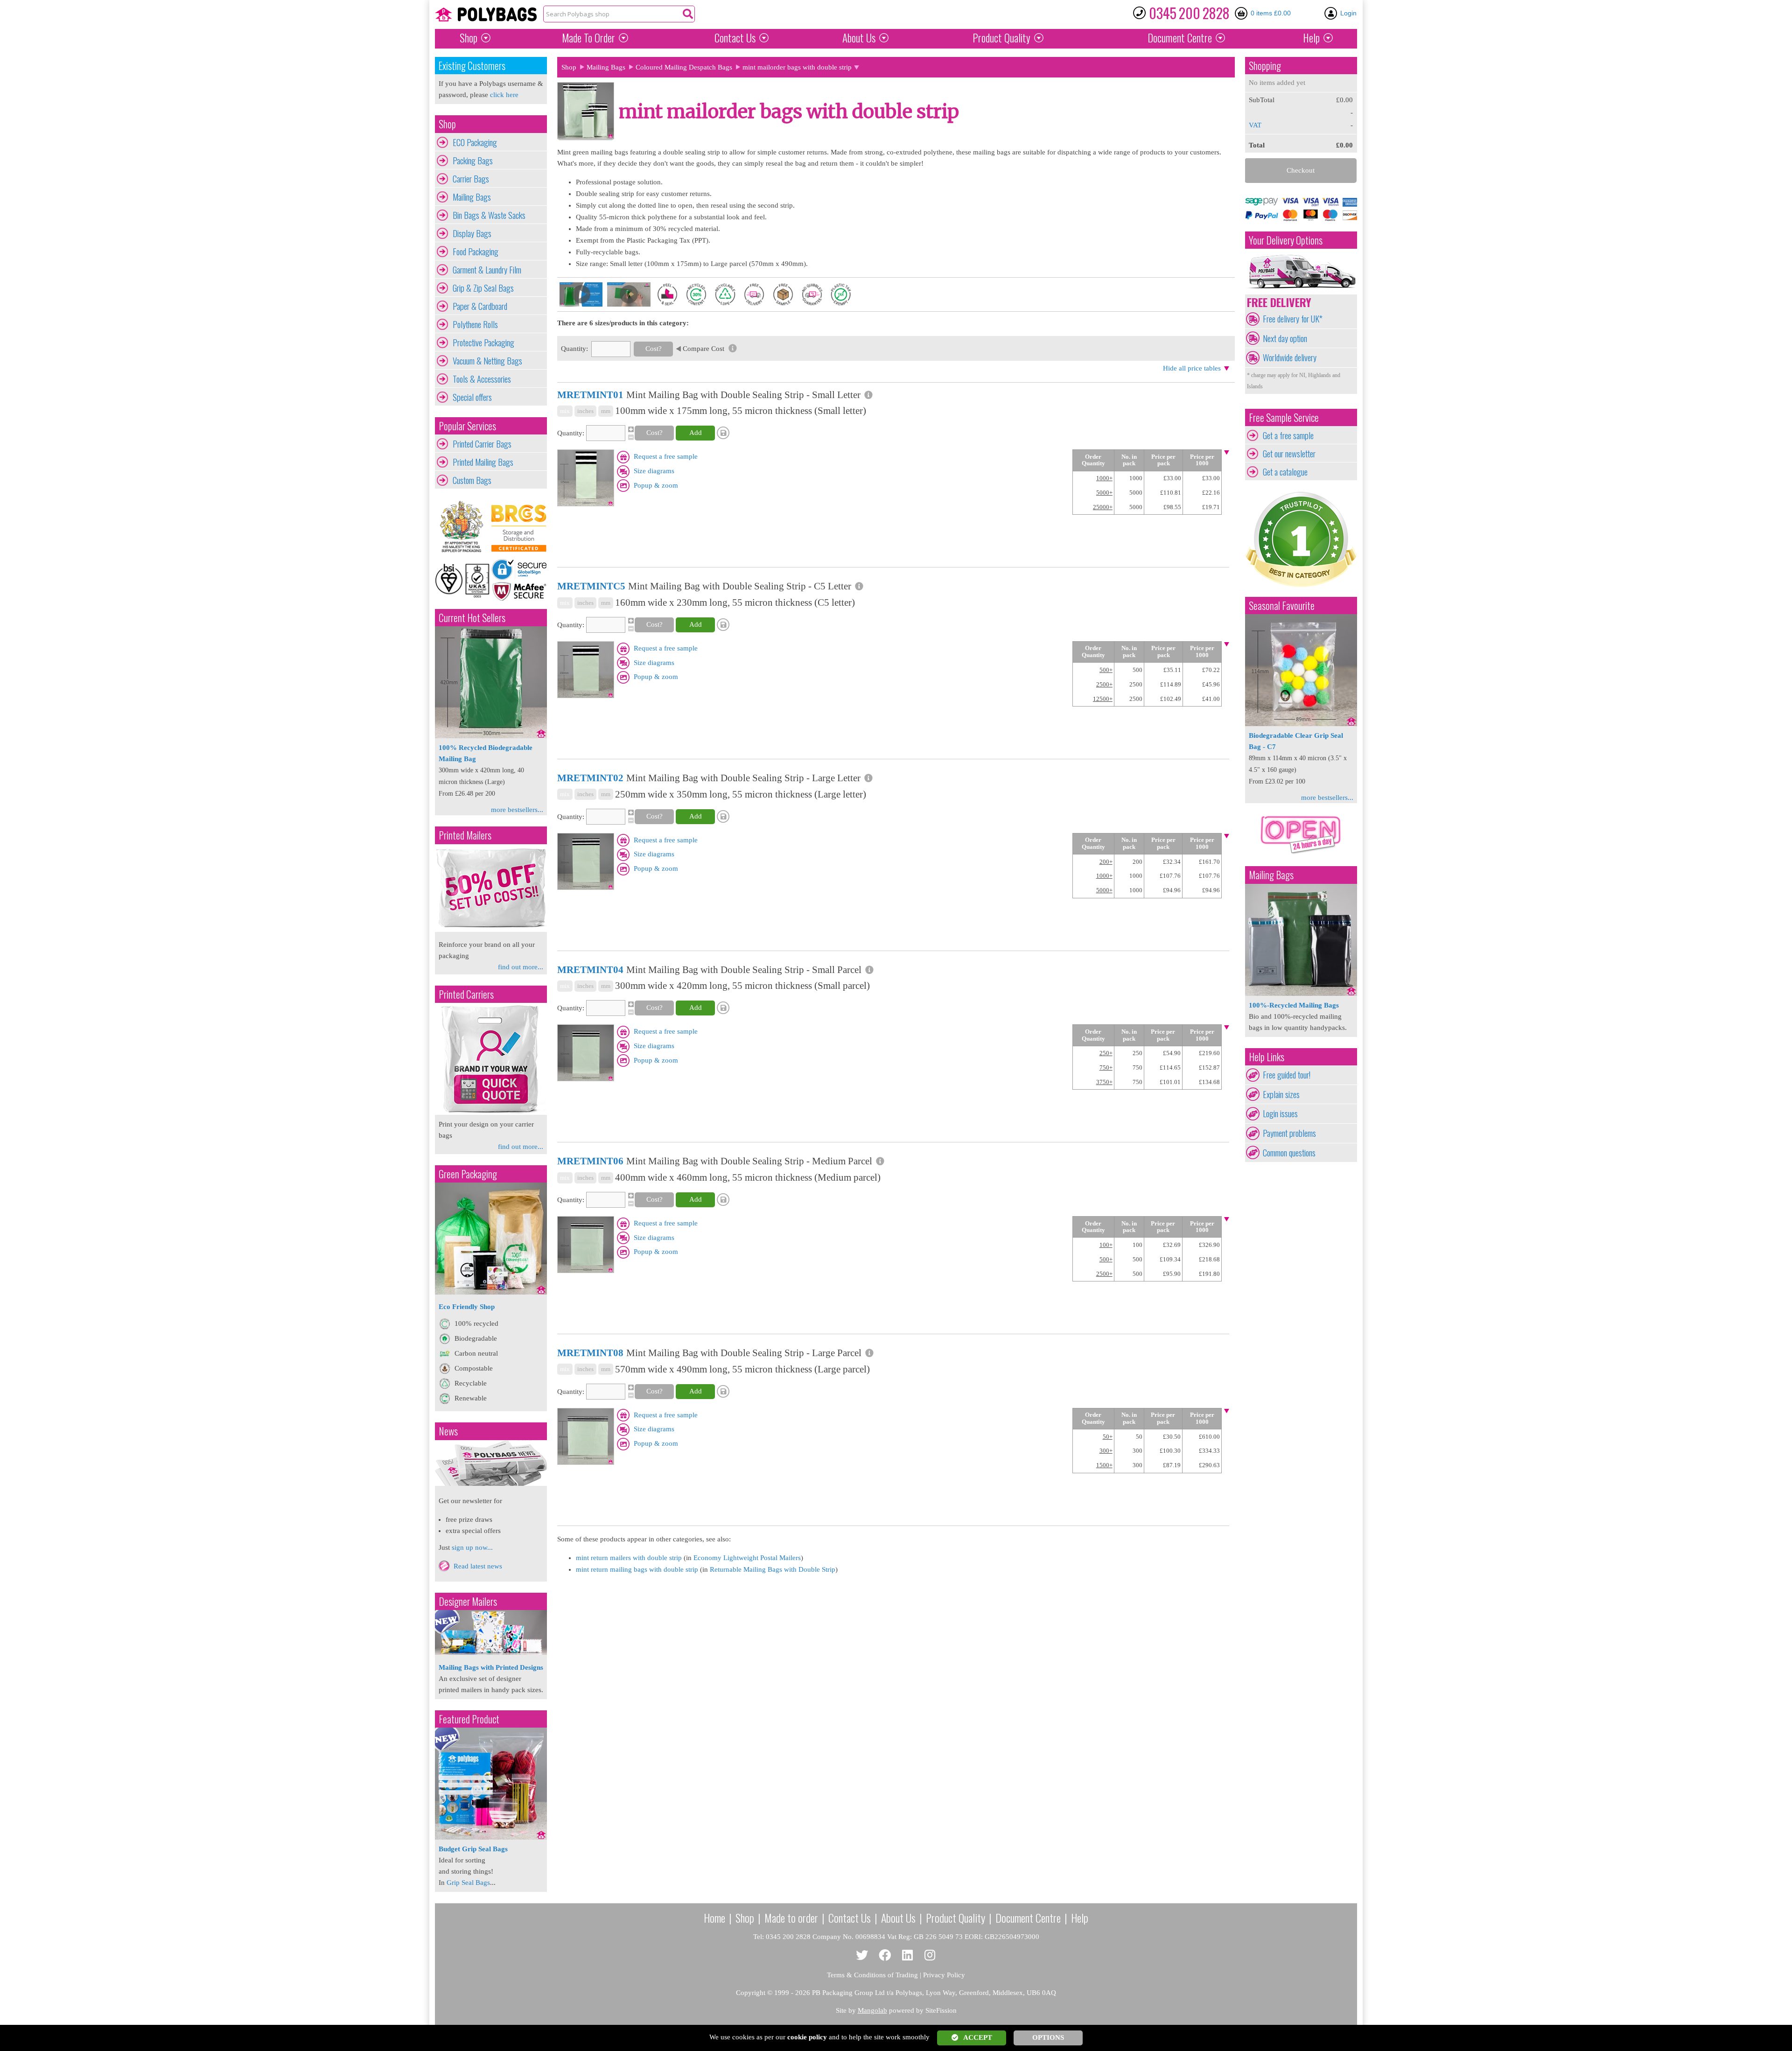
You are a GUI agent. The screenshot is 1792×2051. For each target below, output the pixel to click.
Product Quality (955, 1918)
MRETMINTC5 (591, 586)
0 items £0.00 (1271, 13)
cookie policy (807, 2037)
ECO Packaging (475, 142)
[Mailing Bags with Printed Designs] (491, 1652)
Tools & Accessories (482, 379)
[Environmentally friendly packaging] (491, 1292)
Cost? (654, 349)
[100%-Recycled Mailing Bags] (1301, 994)
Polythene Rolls (475, 324)
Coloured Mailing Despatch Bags (684, 67)
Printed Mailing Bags (483, 462)
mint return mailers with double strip (629, 1558)
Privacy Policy (944, 1975)
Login (1348, 13)
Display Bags (472, 233)
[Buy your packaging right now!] (1301, 854)
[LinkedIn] (907, 1956)
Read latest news (478, 1566)
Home (714, 1918)
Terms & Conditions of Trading (872, 1975)
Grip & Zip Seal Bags (483, 288)
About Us (859, 38)
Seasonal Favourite (1282, 605)
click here (504, 95)
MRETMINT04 (590, 970)
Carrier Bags (471, 179)
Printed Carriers (466, 994)
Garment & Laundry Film (487, 270)
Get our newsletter (1289, 454)
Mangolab (872, 2010)
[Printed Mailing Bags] (491, 930)
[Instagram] (930, 1956)
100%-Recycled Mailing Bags (1294, 1005)
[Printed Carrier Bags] (491, 1113)
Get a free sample (1288, 435)
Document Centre (1028, 1918)
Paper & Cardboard (480, 306)
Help (1311, 38)
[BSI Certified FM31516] (463, 580)
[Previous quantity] (630, 437)
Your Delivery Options (1286, 240)
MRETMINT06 (590, 1161)
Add (696, 433)
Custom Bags (472, 480)
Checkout (1301, 170)
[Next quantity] (630, 429)
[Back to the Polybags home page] (486, 14)
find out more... (521, 967)
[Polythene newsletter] (491, 1463)
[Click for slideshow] (586, 504)
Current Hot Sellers (472, 618)
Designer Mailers (468, 1601)
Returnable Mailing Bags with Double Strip (773, 1569)
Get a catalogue (1285, 472)
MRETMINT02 (590, 778)
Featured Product (469, 1719)
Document (1180, 38)
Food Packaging (476, 252)
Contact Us (735, 38)
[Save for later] (724, 433)
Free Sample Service (1284, 417)
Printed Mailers (465, 835)
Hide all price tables (1192, 368)
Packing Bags (473, 161)
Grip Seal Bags (468, 1883)
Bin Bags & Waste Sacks (489, 215)
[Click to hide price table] (1227, 453)
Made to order (791, 1918)
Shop (469, 38)
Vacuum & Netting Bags (487, 361)
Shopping (1265, 66)
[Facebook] (885, 1956)
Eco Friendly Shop (467, 1307)
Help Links (1267, 1057)
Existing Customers (472, 66)
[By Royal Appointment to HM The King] (463, 527)
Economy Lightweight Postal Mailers (747, 1558)
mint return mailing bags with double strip (637, 1569)
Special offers (472, 397)
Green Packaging (468, 1174)
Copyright (751, 1993)
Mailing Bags (472, 197)
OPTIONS (1048, 2037)
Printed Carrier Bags (482, 444)
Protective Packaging (483, 343)
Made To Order (588, 38)
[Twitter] (862, 1956)
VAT (1255, 125)
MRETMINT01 (590, 395)
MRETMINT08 (590, 1353)
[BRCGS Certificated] (519, 527)
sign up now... (472, 1547)
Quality (1001, 38)
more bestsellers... (517, 810)
